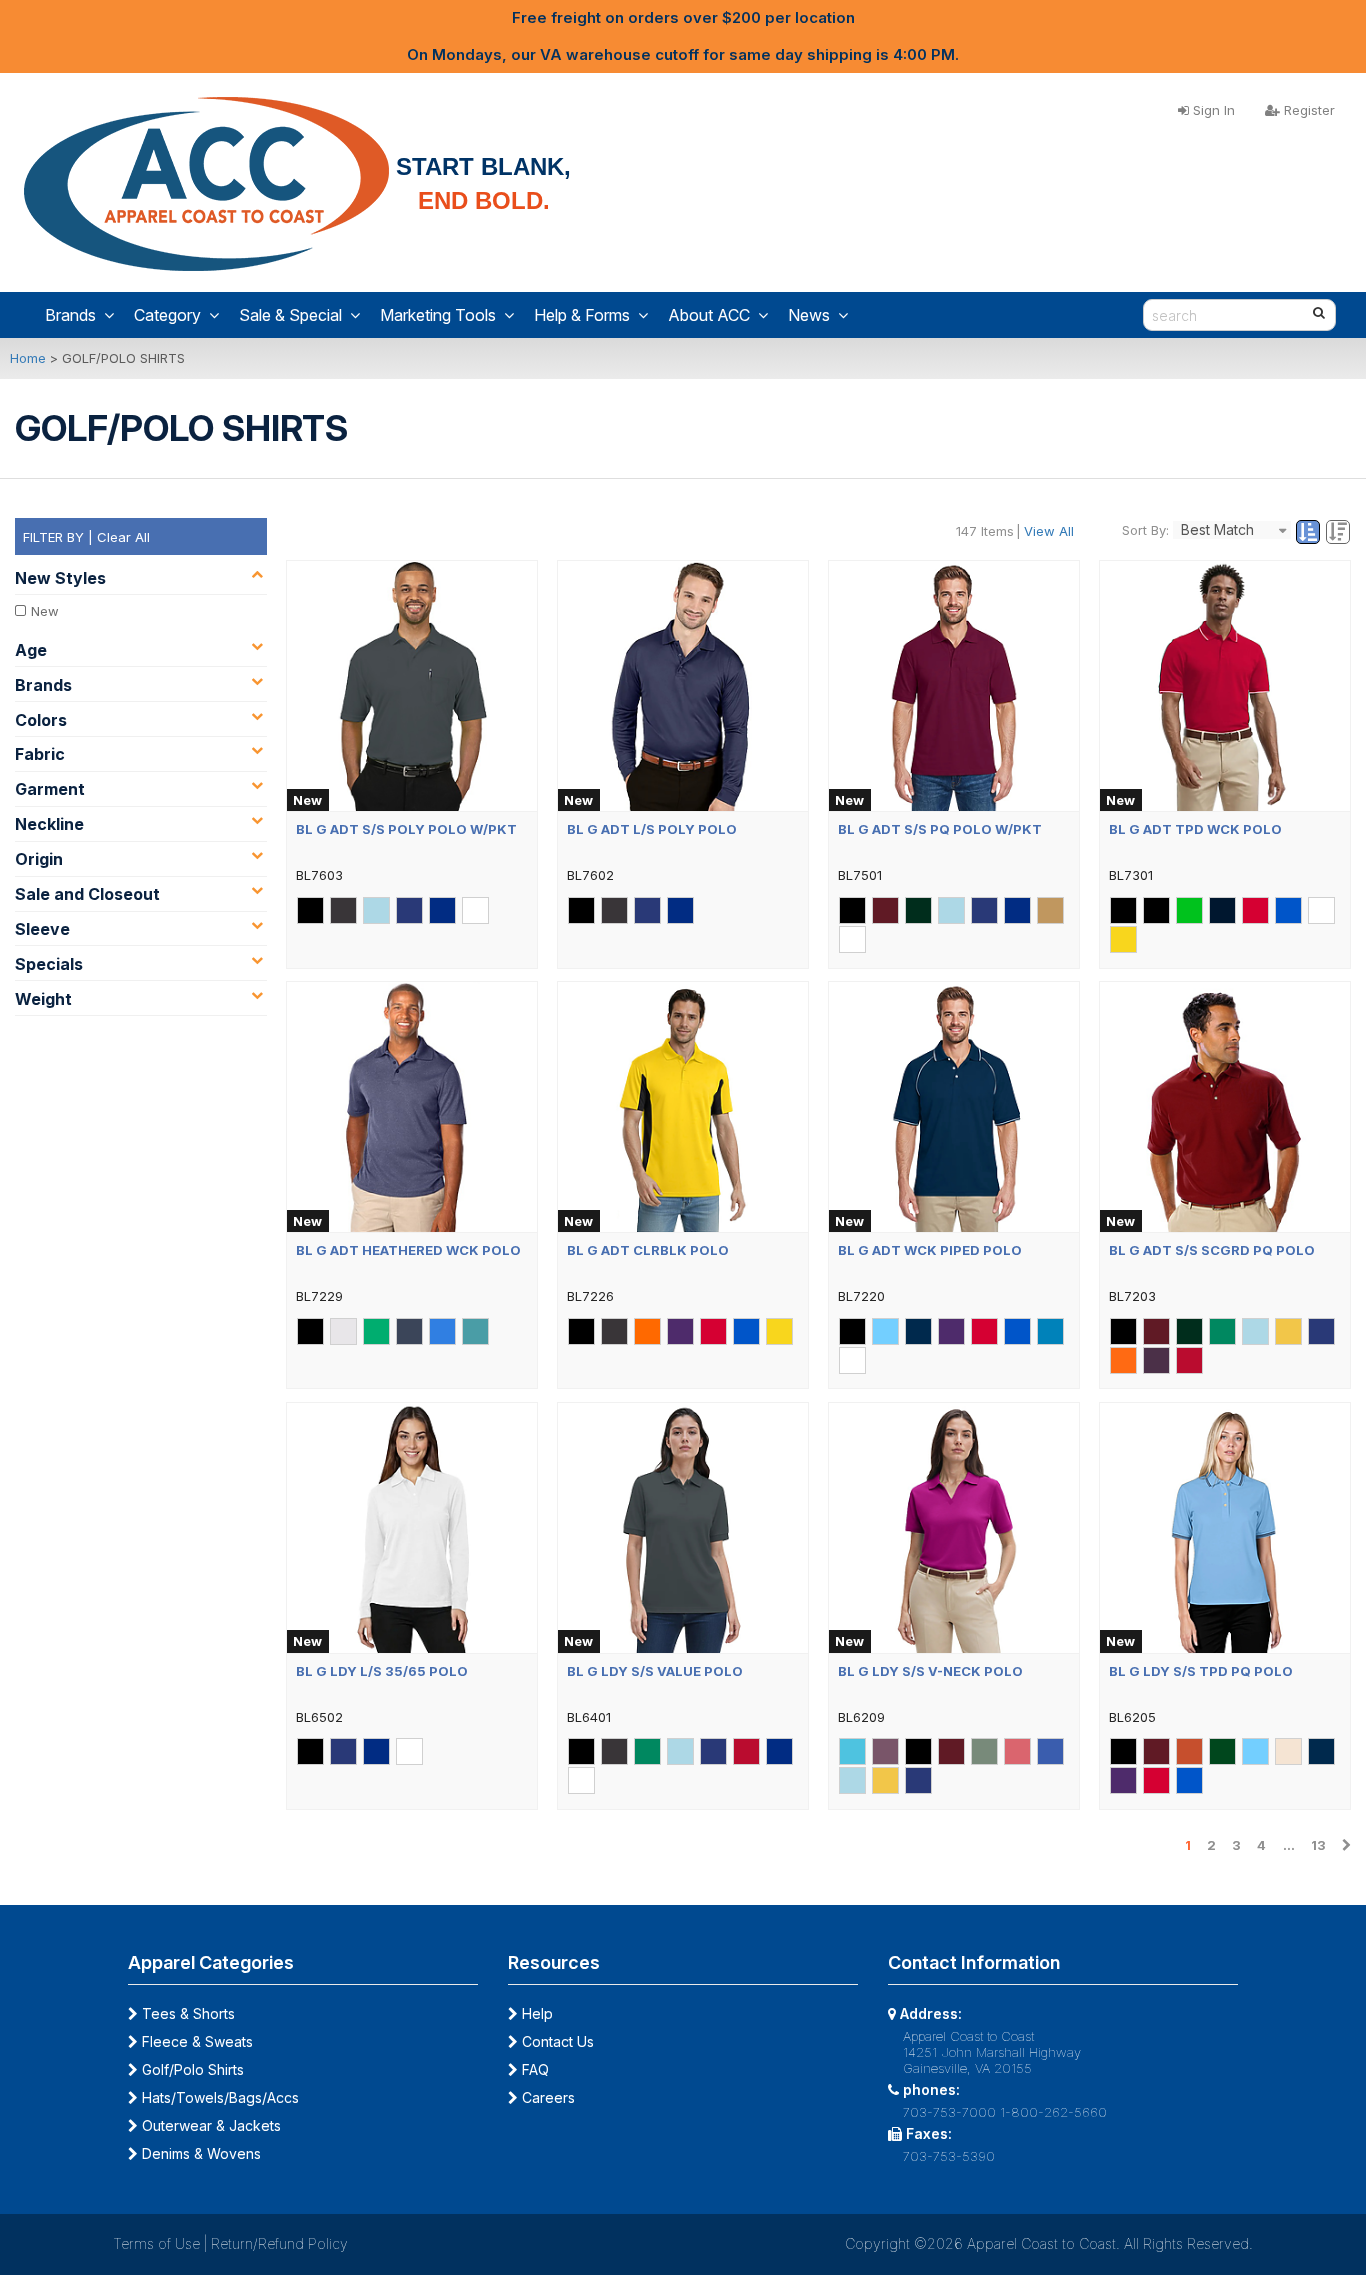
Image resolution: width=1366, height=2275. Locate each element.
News (809, 315)
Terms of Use (156, 2243)
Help (535, 2013)
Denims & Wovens (199, 2153)
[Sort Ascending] (1310, 533)
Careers (546, 2097)
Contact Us (556, 2041)
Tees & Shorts (186, 2013)
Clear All (123, 537)
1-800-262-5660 (1053, 2112)
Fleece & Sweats (195, 2041)
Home (28, 358)
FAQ (533, 2069)
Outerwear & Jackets (209, 2125)
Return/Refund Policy (279, 2243)
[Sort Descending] (1338, 533)
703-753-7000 (949, 2112)
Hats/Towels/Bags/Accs (218, 2097)
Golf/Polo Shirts (191, 2069)
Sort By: (1145, 530)
